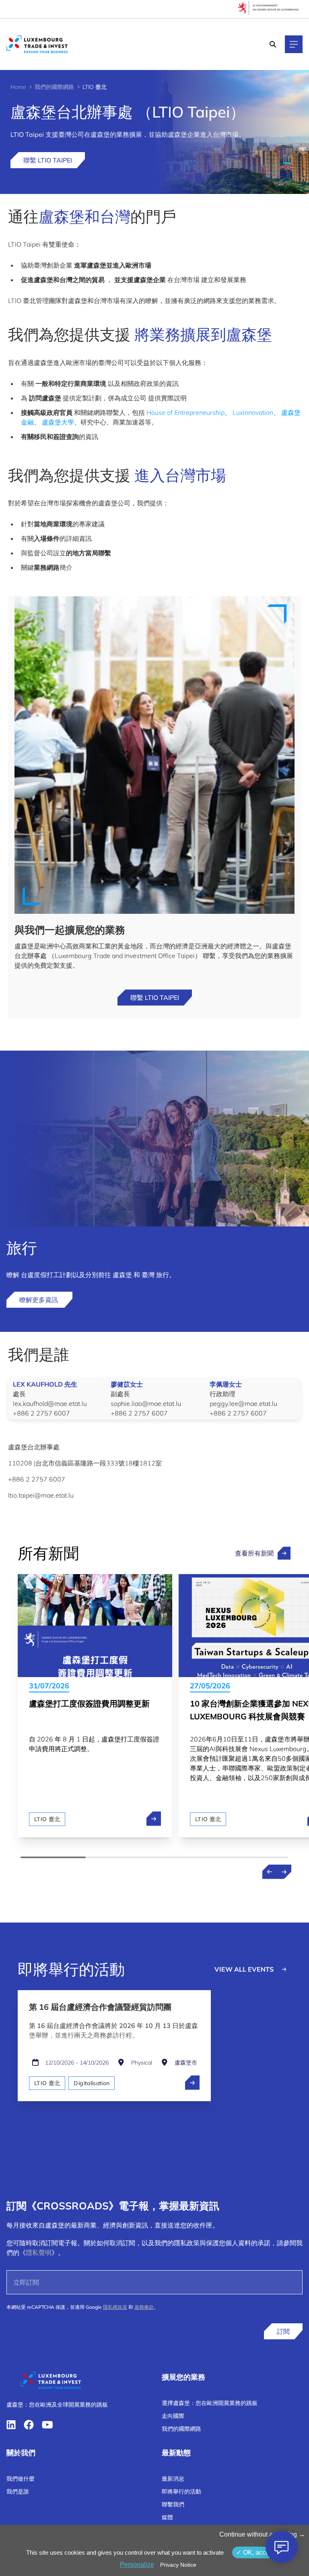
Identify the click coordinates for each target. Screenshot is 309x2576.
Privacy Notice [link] (178, 2565)
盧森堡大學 (58, 422)
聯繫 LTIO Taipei (48, 160)
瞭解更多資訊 (39, 1300)
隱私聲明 (39, 2252)
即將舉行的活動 (181, 2492)
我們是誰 (18, 2492)
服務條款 (144, 2307)
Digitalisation (92, 2083)
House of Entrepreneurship (185, 412)
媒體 (167, 2517)
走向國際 (173, 2416)
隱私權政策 (115, 2307)
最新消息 (173, 2479)
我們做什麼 (21, 2479)
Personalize (137, 2565)
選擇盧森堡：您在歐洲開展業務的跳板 (210, 2403)
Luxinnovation (253, 412)
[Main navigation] (294, 44)
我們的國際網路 (54, 87)
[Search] (273, 44)
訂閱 (283, 2331)
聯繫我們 (173, 2504)
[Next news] (284, 1872)
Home (18, 87)
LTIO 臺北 (47, 1819)
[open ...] (192, 2083)
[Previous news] (270, 1872)
